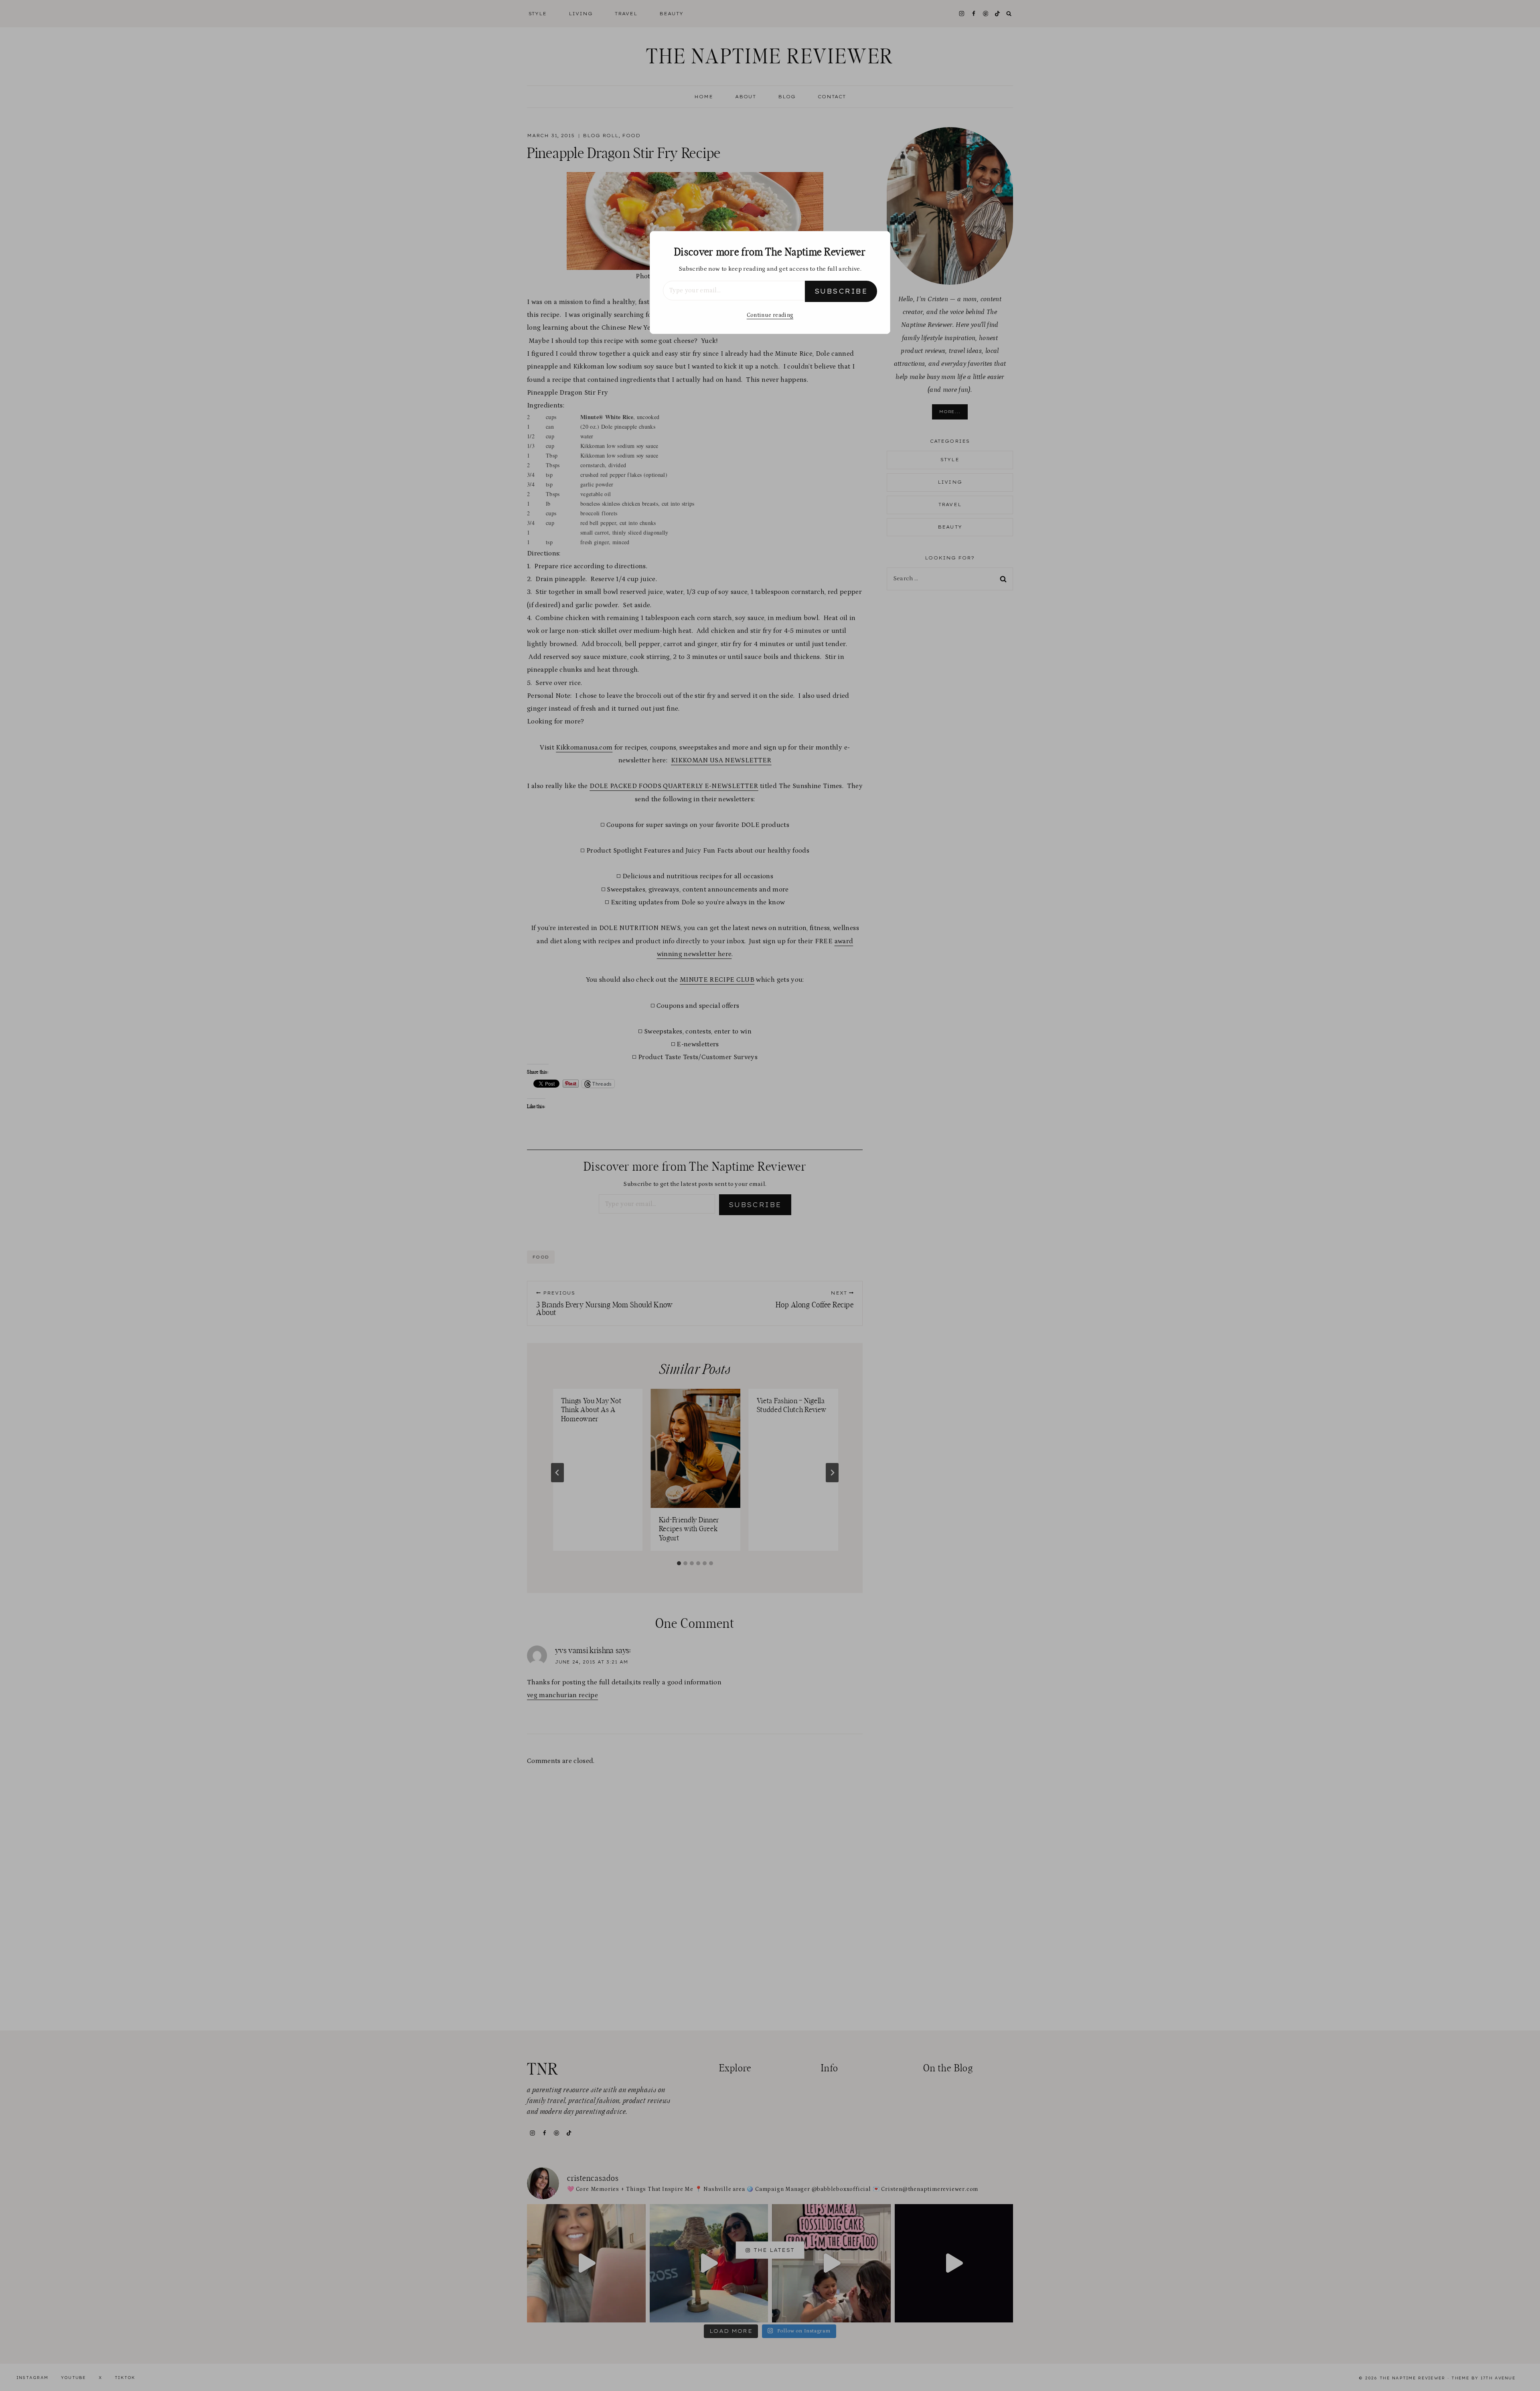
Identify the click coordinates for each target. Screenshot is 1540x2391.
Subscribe (841, 291)
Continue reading (770, 315)
